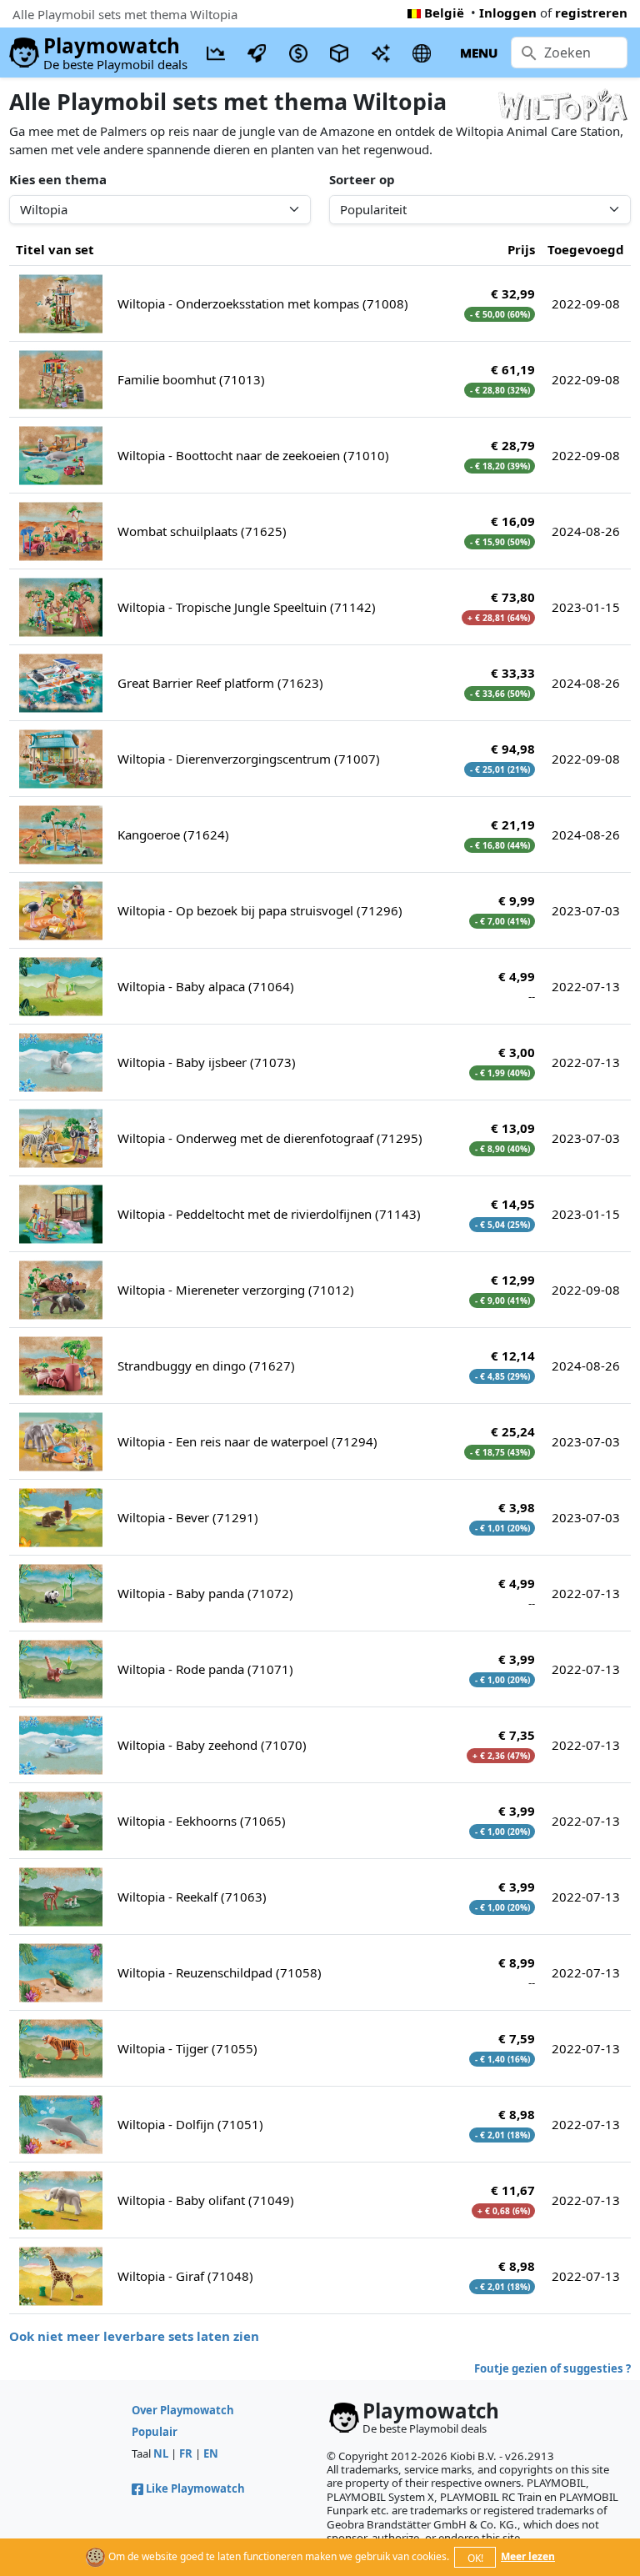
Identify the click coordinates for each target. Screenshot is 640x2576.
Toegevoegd (586, 249)
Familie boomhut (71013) (191, 379)
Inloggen (508, 13)
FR (186, 2453)
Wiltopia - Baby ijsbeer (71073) (207, 1062)
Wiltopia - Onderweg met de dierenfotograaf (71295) (270, 1138)
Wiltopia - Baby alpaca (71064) (206, 986)
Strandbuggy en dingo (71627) (206, 1366)
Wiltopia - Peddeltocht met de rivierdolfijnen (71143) (269, 1214)
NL (161, 2453)
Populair (155, 2432)
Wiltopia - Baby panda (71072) (205, 1593)
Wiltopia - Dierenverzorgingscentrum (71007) (249, 759)
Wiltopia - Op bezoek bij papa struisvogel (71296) (260, 910)
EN (211, 2453)
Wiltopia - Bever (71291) (188, 1517)
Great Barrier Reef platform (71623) (220, 683)
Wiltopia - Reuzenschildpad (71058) (220, 1972)
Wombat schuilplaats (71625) (202, 531)
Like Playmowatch (195, 2488)
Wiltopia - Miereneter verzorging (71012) (236, 1290)
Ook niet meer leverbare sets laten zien (134, 2336)
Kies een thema (58, 179)
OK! (475, 2558)
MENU (479, 53)
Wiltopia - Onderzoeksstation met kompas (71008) (263, 303)
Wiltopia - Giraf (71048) (185, 2276)
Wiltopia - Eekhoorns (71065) (202, 1821)
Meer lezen (528, 2556)
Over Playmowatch (183, 2410)
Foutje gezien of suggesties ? (552, 2368)
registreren (591, 13)
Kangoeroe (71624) (173, 834)
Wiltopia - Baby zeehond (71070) (212, 1745)
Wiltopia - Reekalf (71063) (192, 1897)
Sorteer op (362, 179)
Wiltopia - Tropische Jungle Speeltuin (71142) (247, 607)
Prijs (521, 249)
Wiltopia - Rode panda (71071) (205, 1669)
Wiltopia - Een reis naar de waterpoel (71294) (247, 1441)
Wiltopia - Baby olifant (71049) (206, 2200)
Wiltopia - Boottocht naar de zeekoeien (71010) (253, 455)
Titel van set (55, 249)
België (444, 13)
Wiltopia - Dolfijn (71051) (190, 2124)
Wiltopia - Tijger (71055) (187, 2048)
